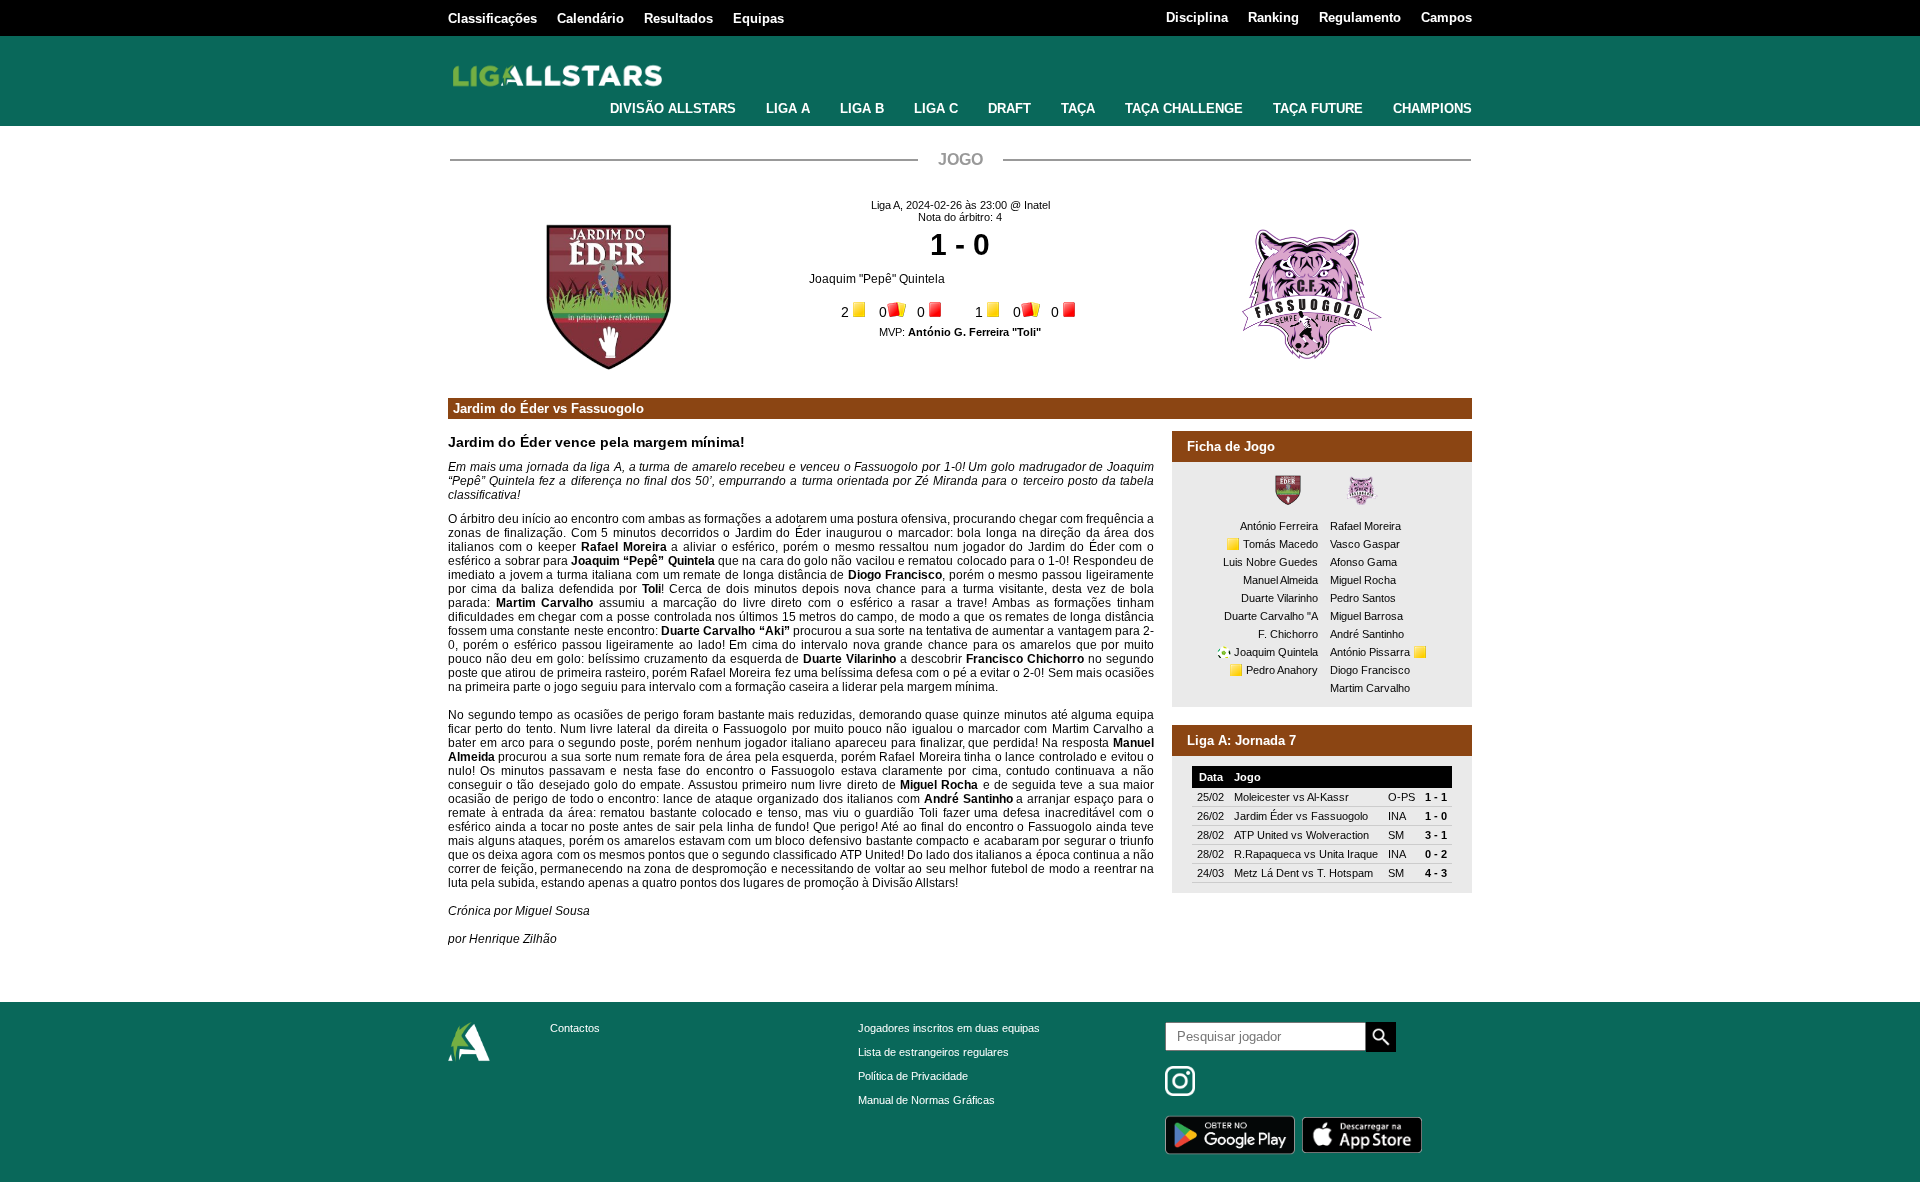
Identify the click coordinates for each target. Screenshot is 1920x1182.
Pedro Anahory (1282, 670)
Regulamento (1360, 17)
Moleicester (1262, 797)
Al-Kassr (1328, 797)
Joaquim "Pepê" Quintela (877, 279)
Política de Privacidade (913, 1076)
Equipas (758, 18)
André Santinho (1367, 634)
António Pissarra (1370, 652)
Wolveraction (1337, 835)
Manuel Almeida (1280, 580)
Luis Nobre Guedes (1270, 562)
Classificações (492, 18)
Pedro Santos (1363, 598)
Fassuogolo (607, 408)
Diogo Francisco (1370, 670)
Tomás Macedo (1280, 544)
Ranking (1273, 17)
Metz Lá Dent (1266, 873)
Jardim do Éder (501, 408)
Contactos (575, 1028)
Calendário (590, 18)
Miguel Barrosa (1366, 616)
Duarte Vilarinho (1279, 598)
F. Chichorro (1288, 634)
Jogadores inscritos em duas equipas (949, 1028)
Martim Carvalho (1370, 688)
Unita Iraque (1348, 854)
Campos (1446, 17)
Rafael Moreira (1365, 526)
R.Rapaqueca (1267, 854)
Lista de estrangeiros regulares (933, 1052)
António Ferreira (1279, 526)
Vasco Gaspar (1365, 544)
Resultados (678, 18)
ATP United (1261, 835)
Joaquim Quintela (1276, 652)
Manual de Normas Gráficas (926, 1100)
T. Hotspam (1345, 873)
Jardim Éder (1263, 816)
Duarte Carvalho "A (1271, 616)
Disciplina (1197, 17)
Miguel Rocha (1363, 580)
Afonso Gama (1363, 562)
